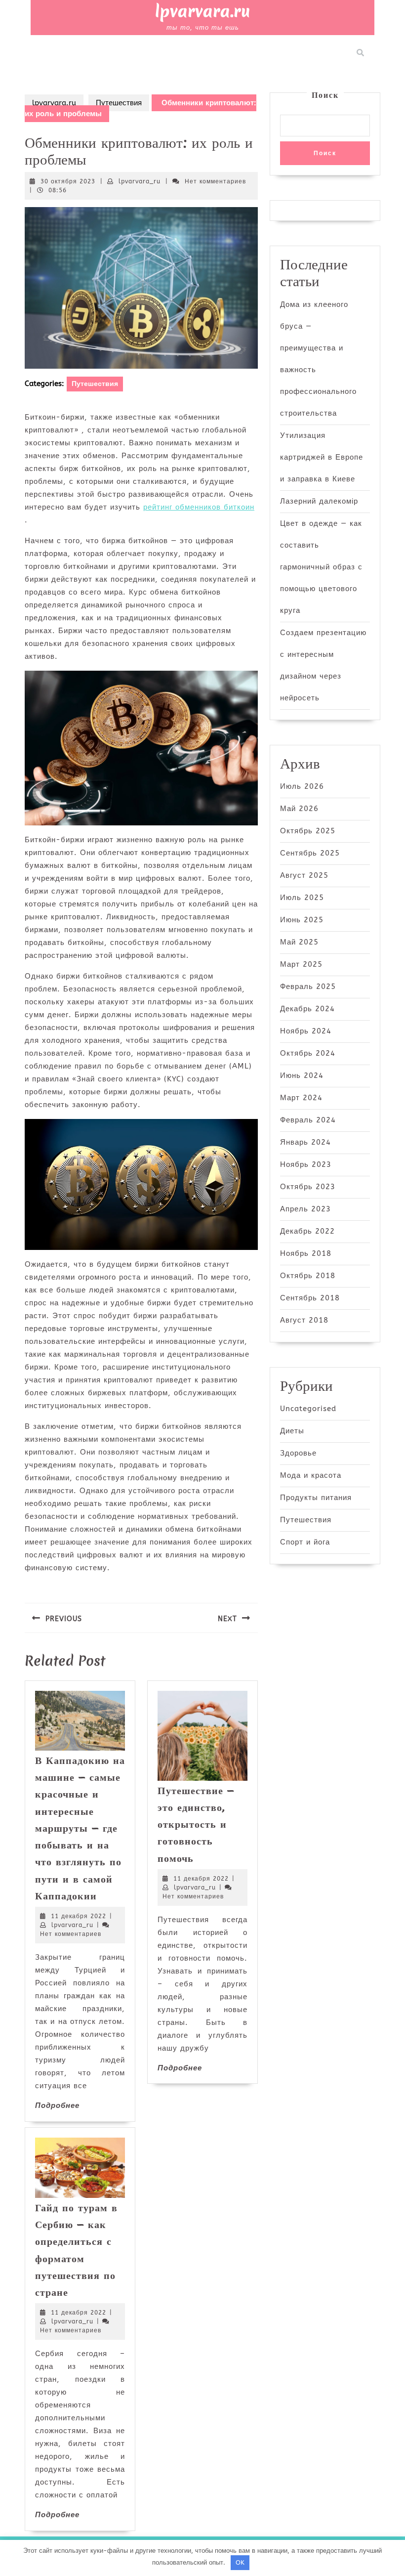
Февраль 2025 (308, 987)
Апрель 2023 (305, 1209)
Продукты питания (316, 1498)
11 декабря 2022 (79, 1916)
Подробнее (57, 2105)
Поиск (325, 95)
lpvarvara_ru (140, 181)
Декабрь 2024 (307, 1009)
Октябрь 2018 (308, 1276)
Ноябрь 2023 (306, 1164)
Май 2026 (299, 809)
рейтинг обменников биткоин (199, 507)
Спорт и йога (305, 1542)
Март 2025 (301, 964)
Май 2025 (299, 942)
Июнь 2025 (302, 920)
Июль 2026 (302, 786)
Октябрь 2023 (308, 1187)
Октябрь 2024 (308, 1053)
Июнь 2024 (302, 1075)
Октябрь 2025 (308, 831)
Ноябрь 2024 (306, 1031)
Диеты (292, 1431)
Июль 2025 (302, 898)
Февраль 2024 (308, 1120)
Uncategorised (308, 1409)
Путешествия (119, 103)
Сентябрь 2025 (310, 853)
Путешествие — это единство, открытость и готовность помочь (196, 1824)
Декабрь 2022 (307, 1231)
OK (240, 2562)
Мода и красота (311, 1475)
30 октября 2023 (68, 181)
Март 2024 (301, 1098)
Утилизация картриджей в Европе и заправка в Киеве (322, 457)
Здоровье (298, 1453)
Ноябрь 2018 (306, 1253)
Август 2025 (304, 875)
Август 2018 (304, 1320)
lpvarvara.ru (203, 11)
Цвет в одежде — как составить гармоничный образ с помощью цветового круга (321, 567)
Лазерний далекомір (319, 501)
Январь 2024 (305, 1142)
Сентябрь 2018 (310, 1298)
